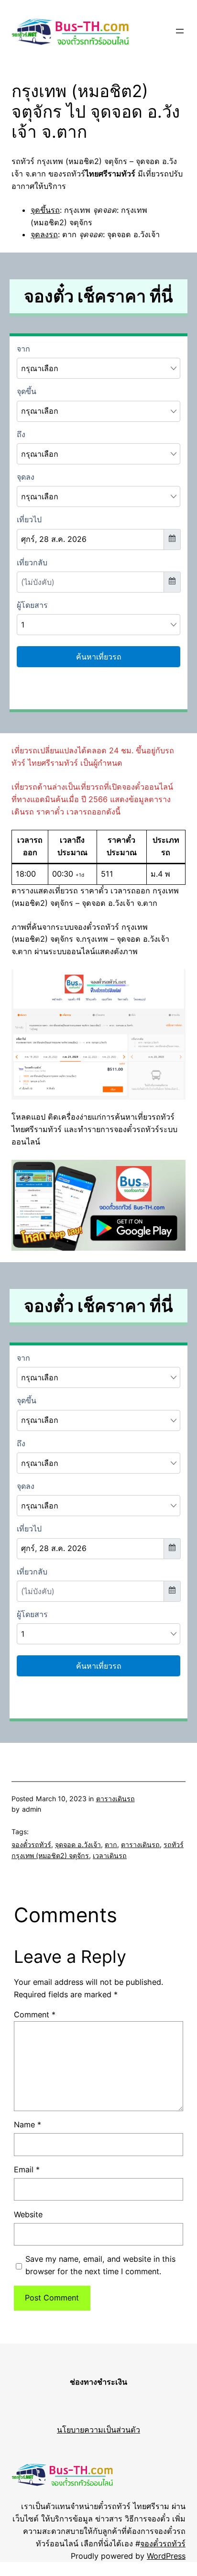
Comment (35, 2015)
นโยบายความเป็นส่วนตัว (98, 2430)
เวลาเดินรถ (110, 1855)
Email (27, 2169)
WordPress (166, 2556)
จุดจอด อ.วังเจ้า (78, 1844)
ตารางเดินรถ (115, 1799)
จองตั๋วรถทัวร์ (31, 1844)
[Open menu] (180, 31)
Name (27, 2125)
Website (28, 2214)
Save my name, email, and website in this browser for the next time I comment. (100, 2265)
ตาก (111, 1844)
